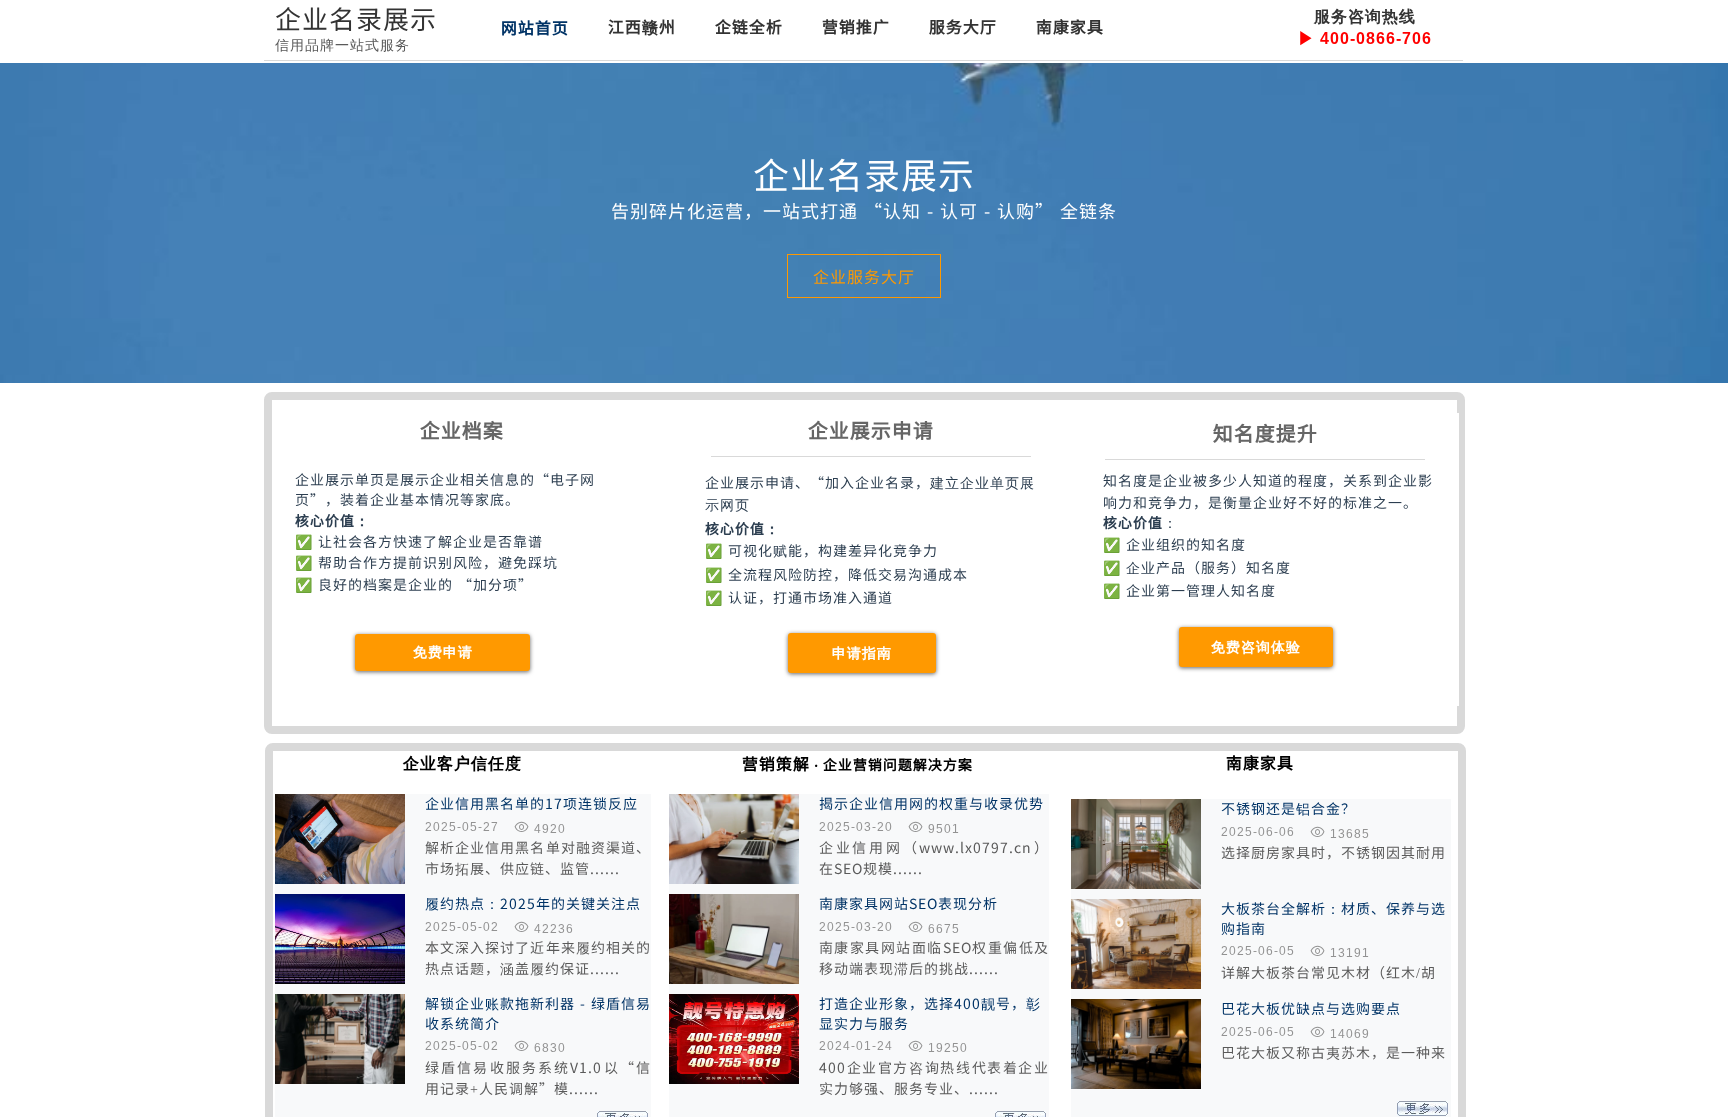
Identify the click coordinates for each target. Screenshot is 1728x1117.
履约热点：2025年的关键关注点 (533, 903)
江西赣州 (642, 26)
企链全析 (749, 26)
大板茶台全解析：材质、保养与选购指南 (1333, 918)
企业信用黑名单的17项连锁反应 (531, 803)
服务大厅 (963, 26)
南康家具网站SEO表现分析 (908, 903)
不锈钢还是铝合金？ (1288, 808)
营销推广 (856, 26)
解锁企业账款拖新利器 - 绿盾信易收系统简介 (538, 1013)
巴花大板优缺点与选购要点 (1311, 1008)
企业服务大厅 (864, 276)
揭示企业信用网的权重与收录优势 (931, 803)
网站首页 (535, 27)
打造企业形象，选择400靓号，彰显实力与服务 (930, 1013)
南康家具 (1070, 26)
